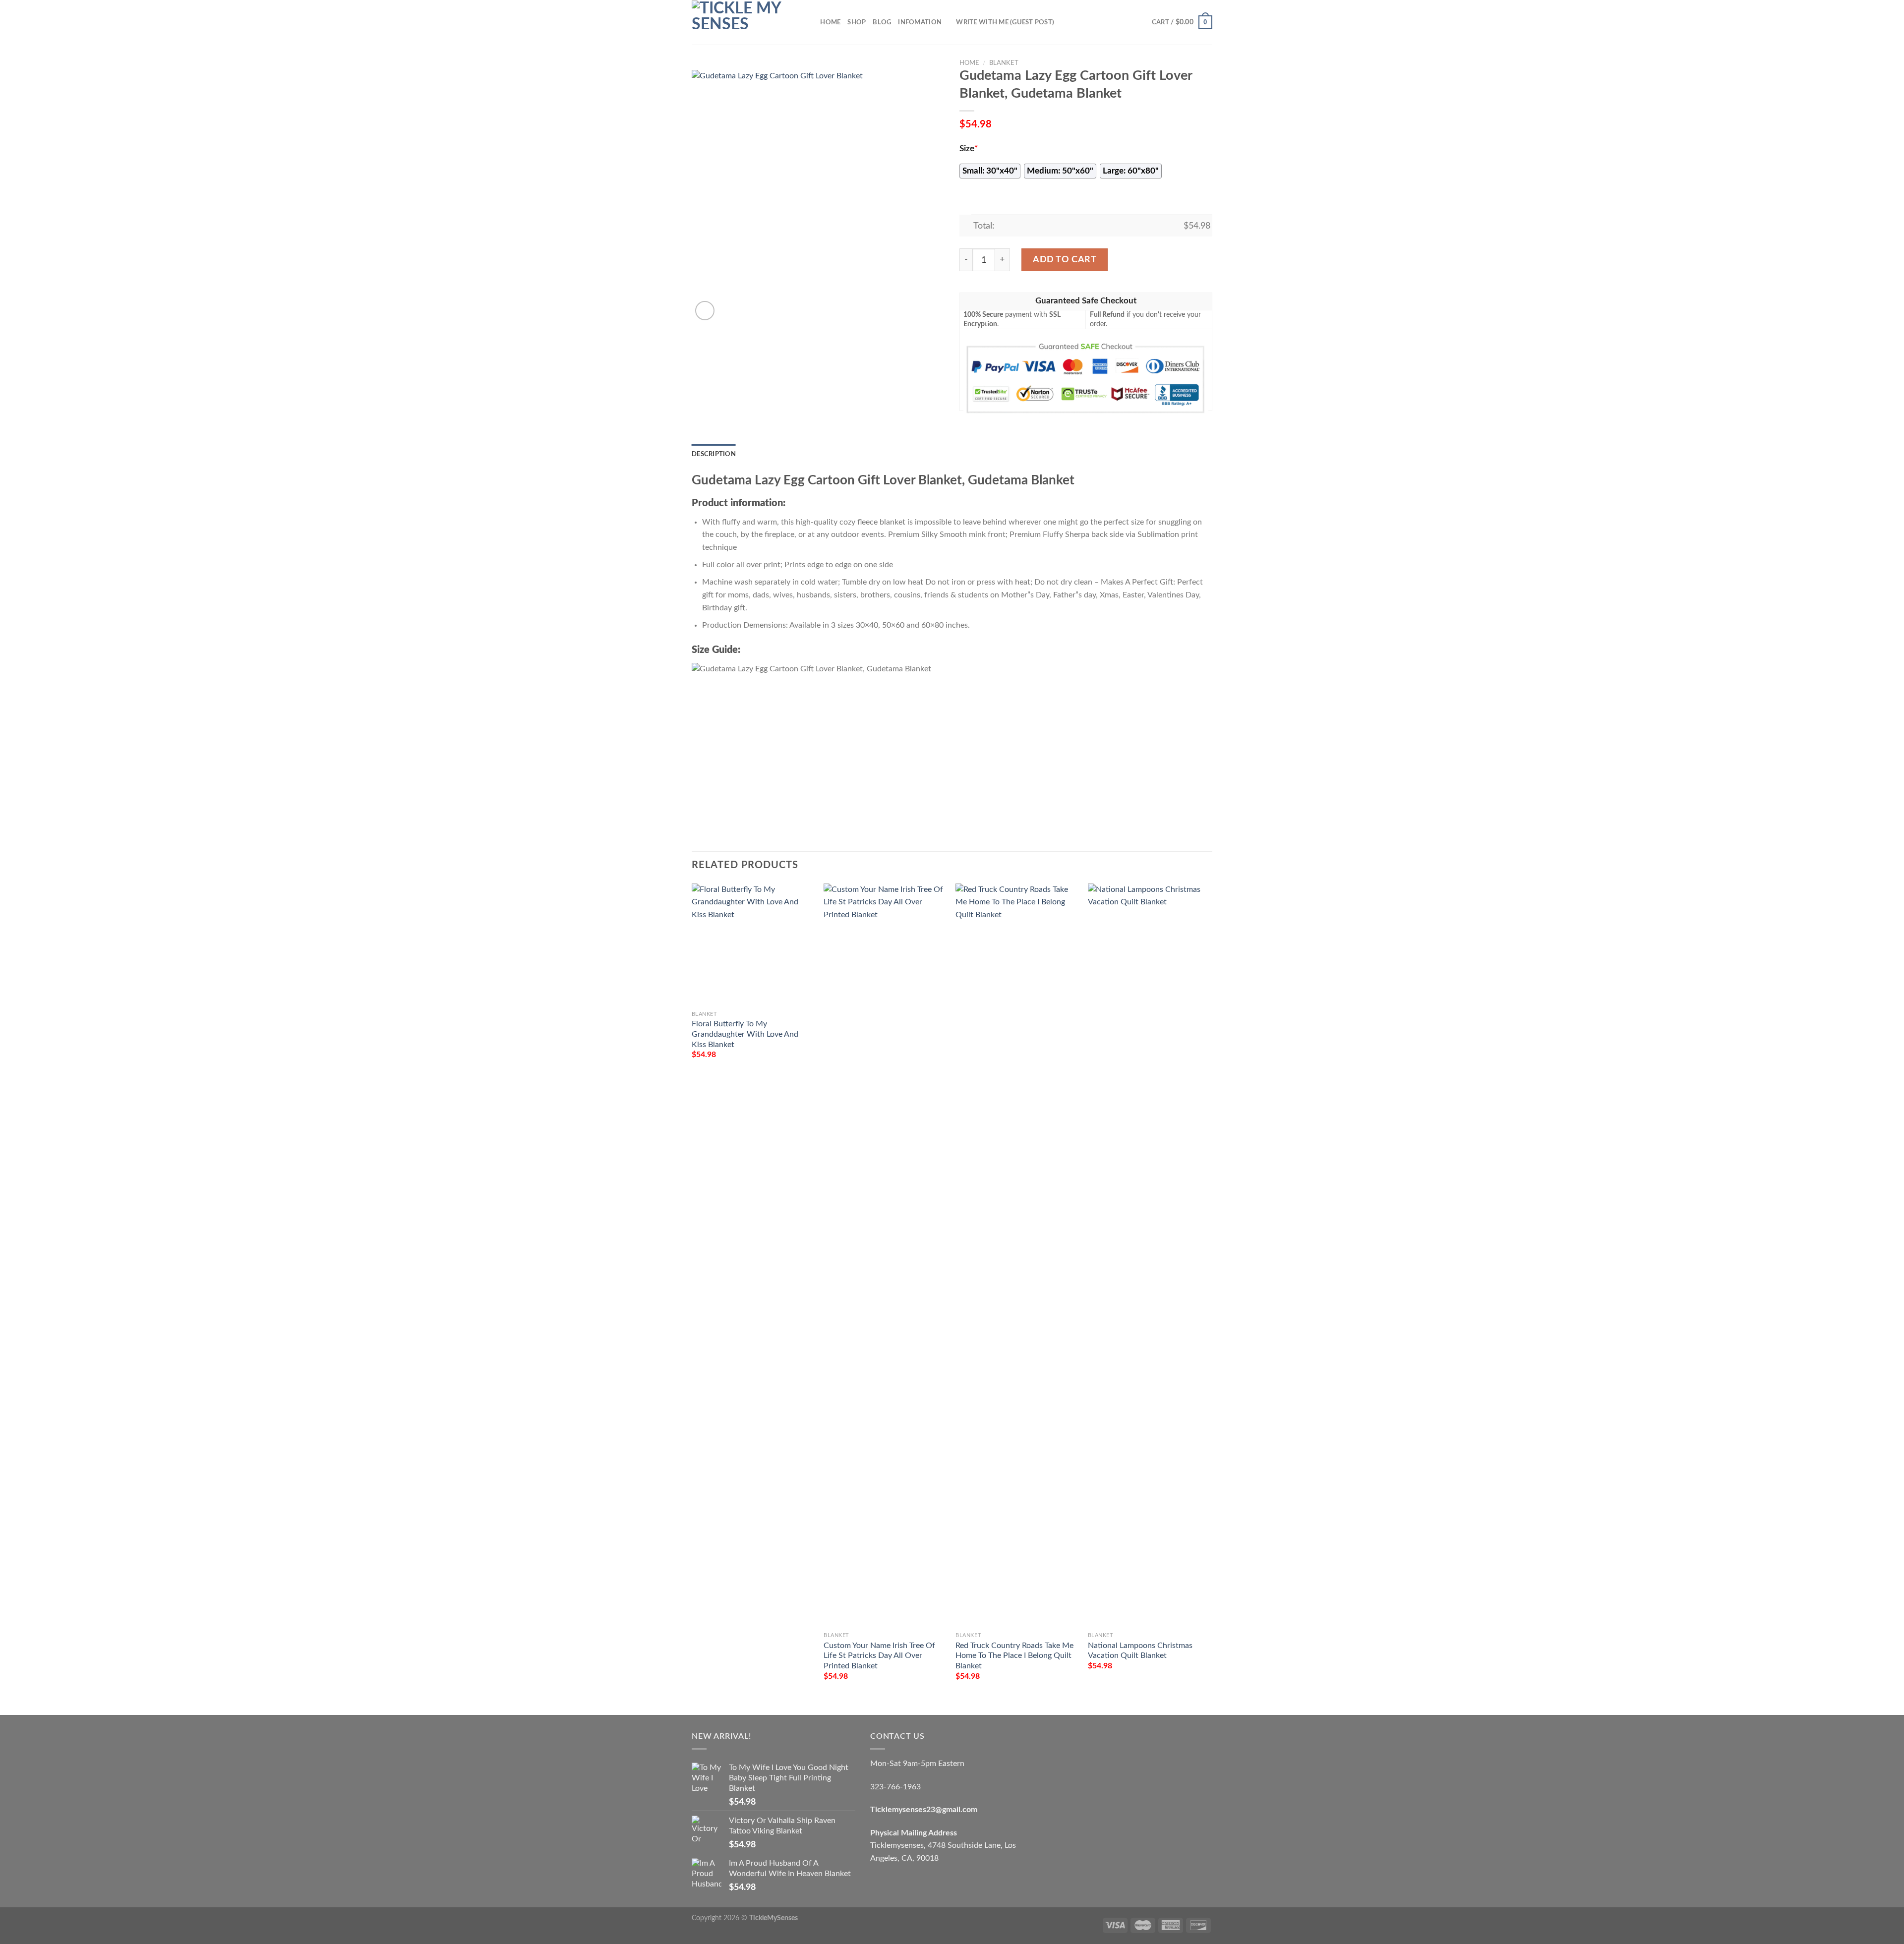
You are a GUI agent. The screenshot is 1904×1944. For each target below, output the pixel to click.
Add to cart (1065, 260)
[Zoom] (705, 311)
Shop (857, 22)
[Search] (809, 22)
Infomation (920, 22)
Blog (882, 22)
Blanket (1004, 63)
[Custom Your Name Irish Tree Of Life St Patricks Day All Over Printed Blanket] (885, 1255)
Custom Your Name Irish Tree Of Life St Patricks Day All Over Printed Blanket (879, 1656)
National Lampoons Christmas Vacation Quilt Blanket (1140, 1651)
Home (830, 22)
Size (969, 149)
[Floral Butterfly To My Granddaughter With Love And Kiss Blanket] (753, 945)
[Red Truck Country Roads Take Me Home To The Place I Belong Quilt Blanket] (1017, 1255)
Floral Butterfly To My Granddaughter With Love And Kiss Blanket (745, 1034)
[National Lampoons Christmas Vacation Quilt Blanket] (1149, 1255)
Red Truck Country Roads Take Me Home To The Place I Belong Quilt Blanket (1014, 1656)
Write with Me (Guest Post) (1005, 22)
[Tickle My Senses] (741, 22)
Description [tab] (714, 454)
